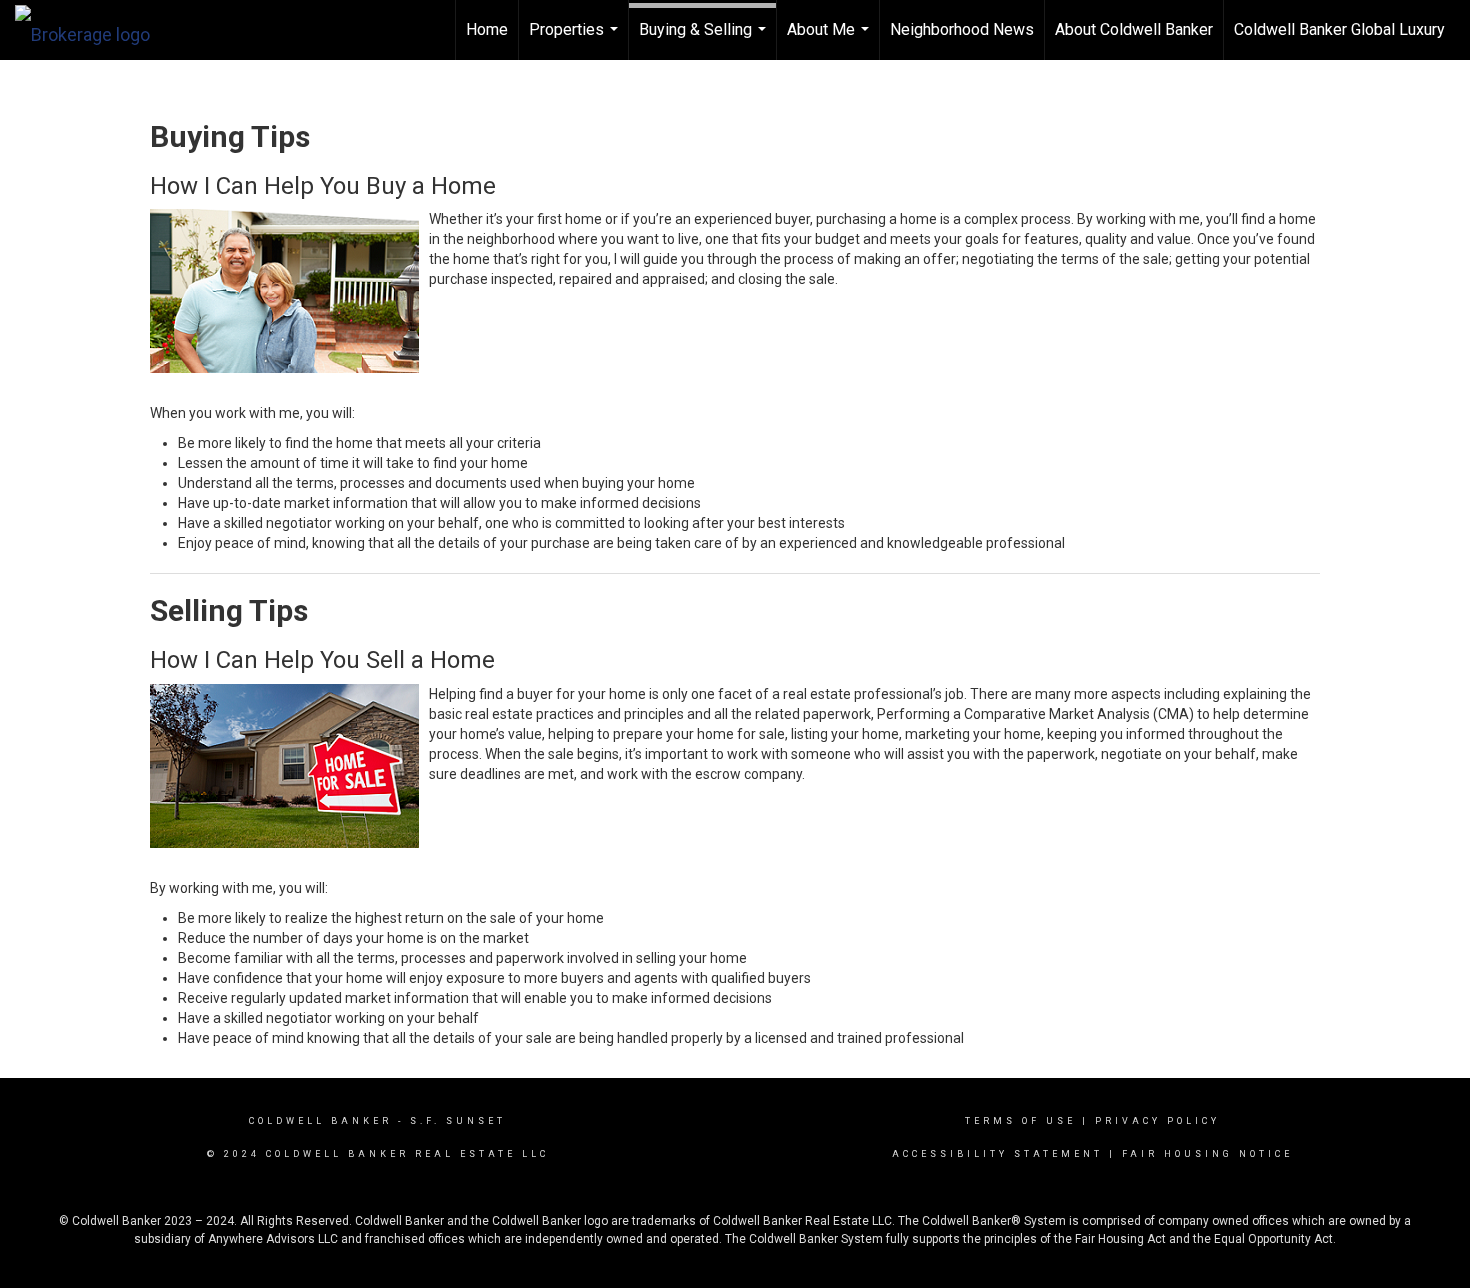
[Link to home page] (92, 30)
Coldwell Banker (320, 1121)
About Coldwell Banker (1134, 29)
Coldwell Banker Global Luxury (1339, 29)
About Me (830, 40)
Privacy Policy (1157, 1121)
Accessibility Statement (997, 1154)
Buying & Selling (705, 40)
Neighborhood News (962, 29)
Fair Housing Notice (1207, 1154)
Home (487, 29)
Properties (576, 40)
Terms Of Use (1020, 1121)
